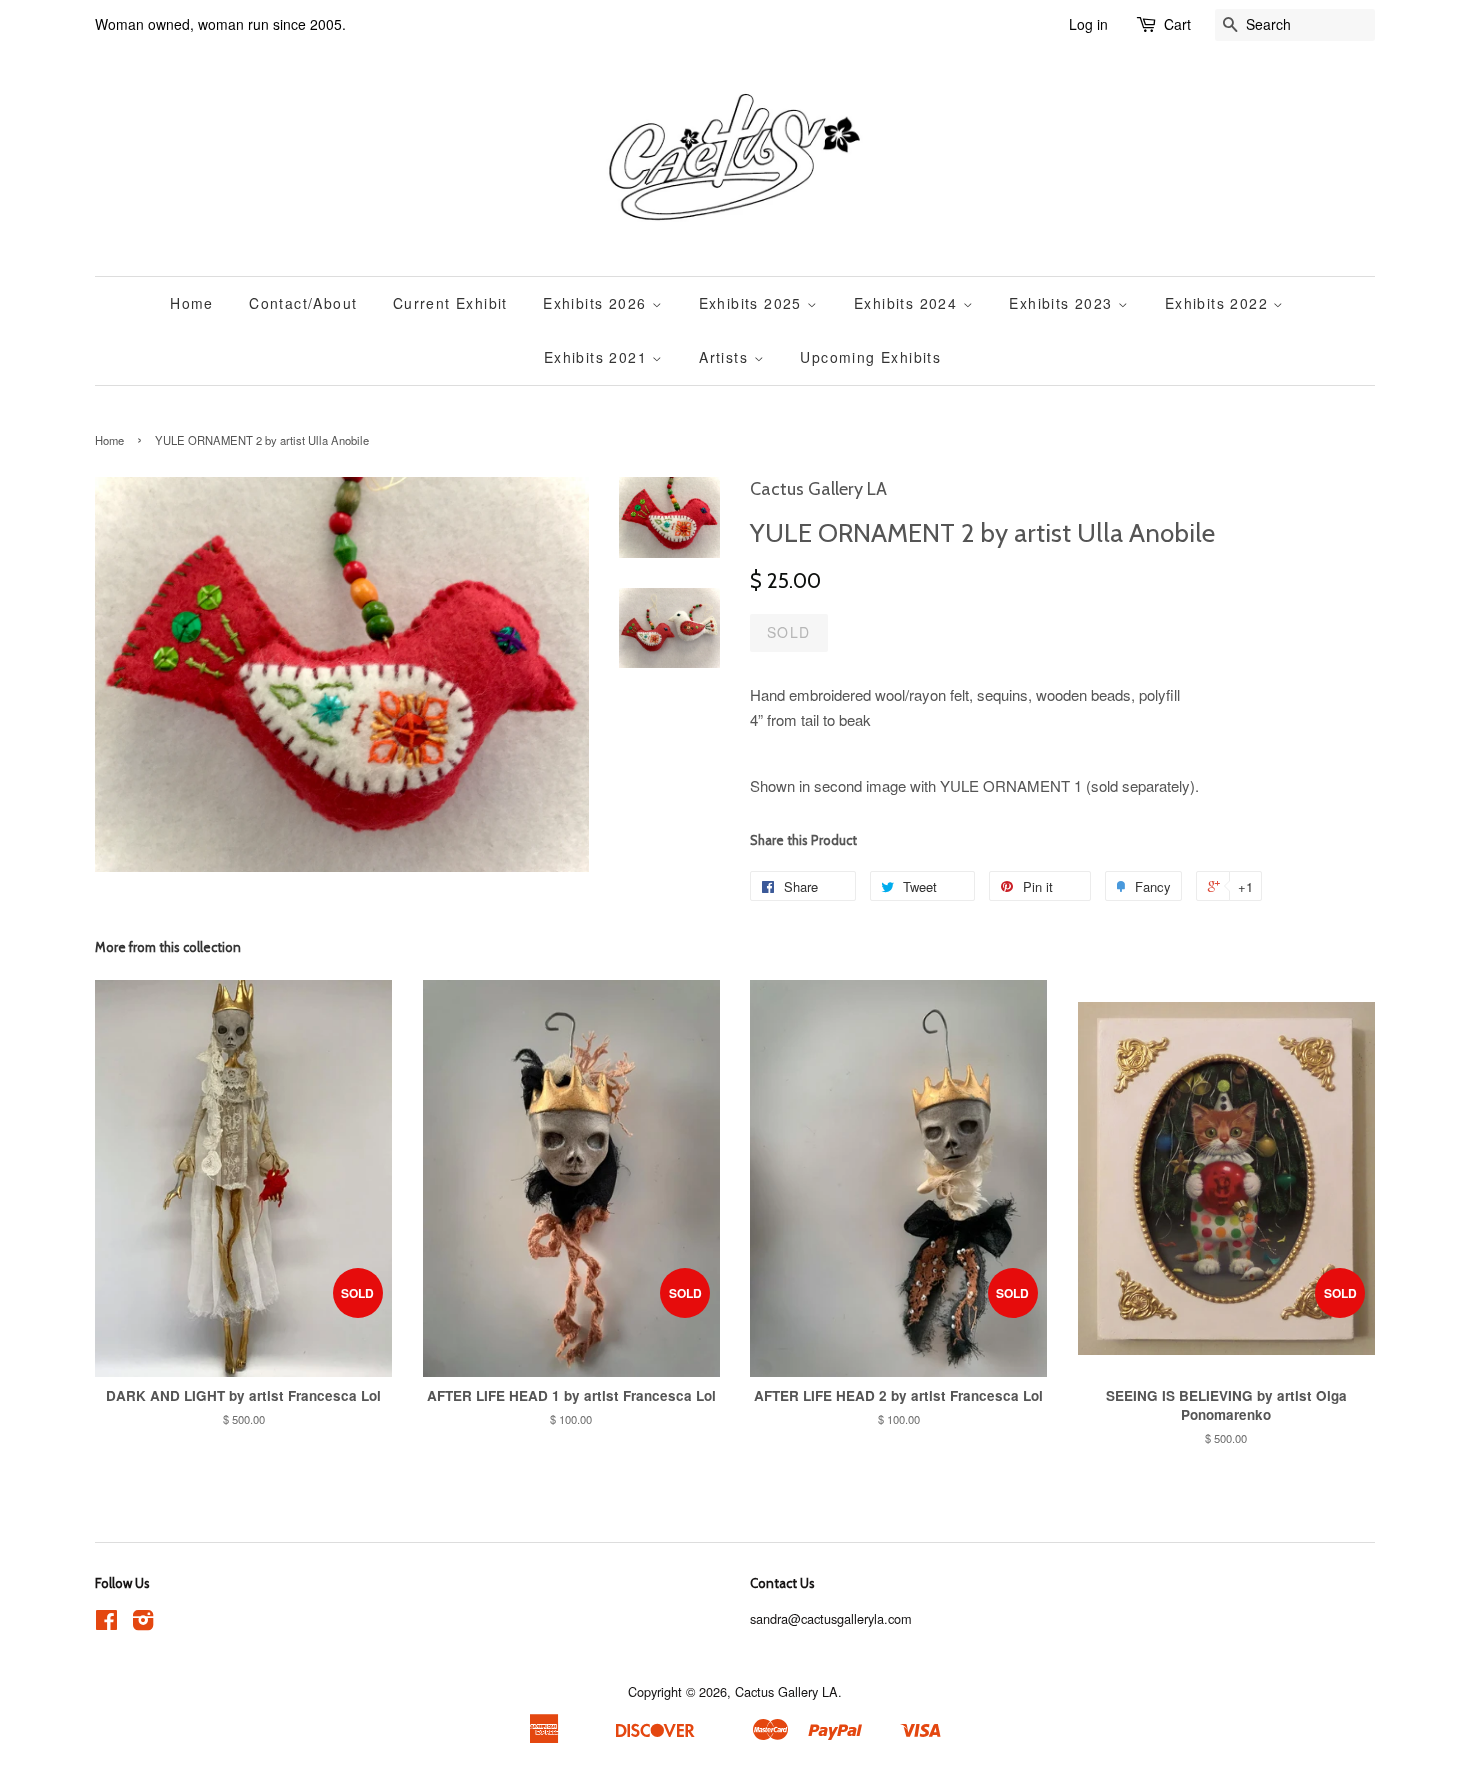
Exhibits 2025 (753, 303)
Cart (1177, 24)
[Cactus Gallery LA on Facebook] (106, 1623)
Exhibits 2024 (908, 303)
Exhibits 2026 (597, 303)
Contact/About (303, 303)
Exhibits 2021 (598, 357)
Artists (726, 357)
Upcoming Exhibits (870, 357)
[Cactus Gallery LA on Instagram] (143, 1623)
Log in (1088, 24)
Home (192, 303)
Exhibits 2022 (1219, 303)
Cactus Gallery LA (786, 1691)
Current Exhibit (450, 303)
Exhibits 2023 (1063, 303)
